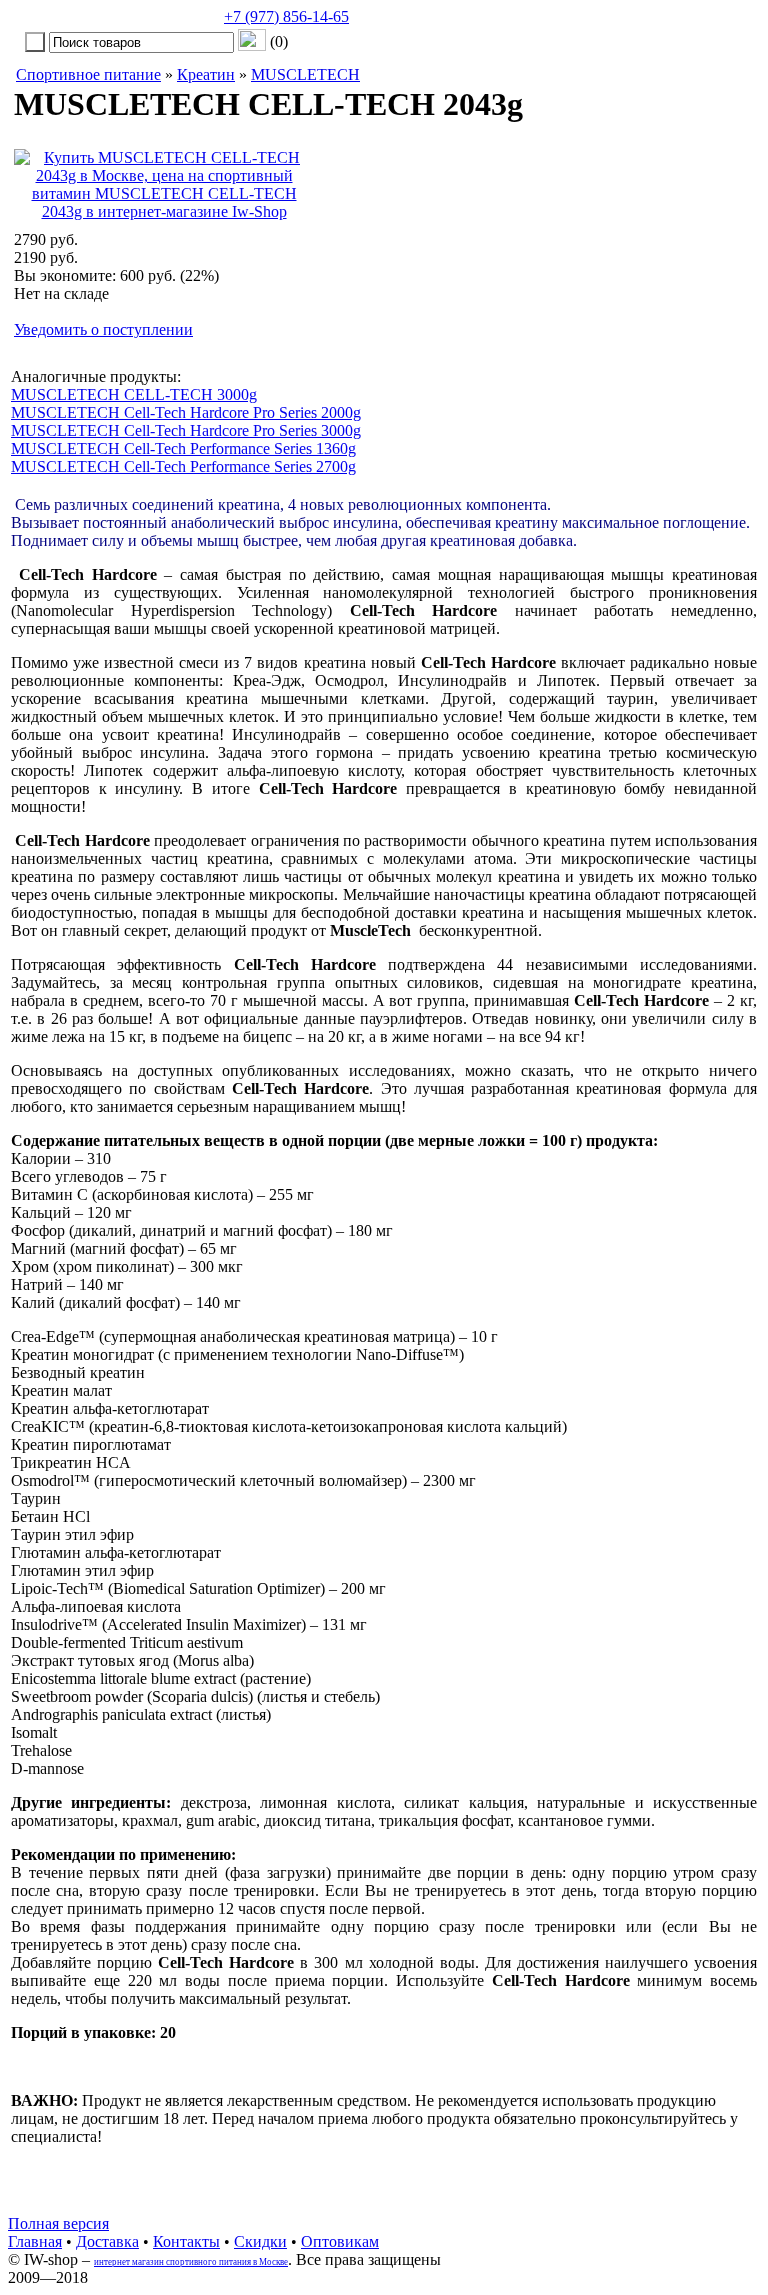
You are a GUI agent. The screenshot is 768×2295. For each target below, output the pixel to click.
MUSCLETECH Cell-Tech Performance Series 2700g (183, 466)
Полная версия (58, 2223)
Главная (35, 2241)
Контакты (186, 2241)
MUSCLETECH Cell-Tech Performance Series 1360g (183, 448)
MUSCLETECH (305, 74)
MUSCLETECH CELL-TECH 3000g (134, 394)
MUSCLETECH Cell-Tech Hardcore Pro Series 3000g (186, 430)
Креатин (206, 74)
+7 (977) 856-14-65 (286, 16)
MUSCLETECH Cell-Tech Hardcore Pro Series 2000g (186, 412)
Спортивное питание (88, 74)
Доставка (107, 2241)
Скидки (260, 2241)
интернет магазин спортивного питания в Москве (191, 2262)
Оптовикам (340, 2241)
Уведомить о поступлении (103, 329)
